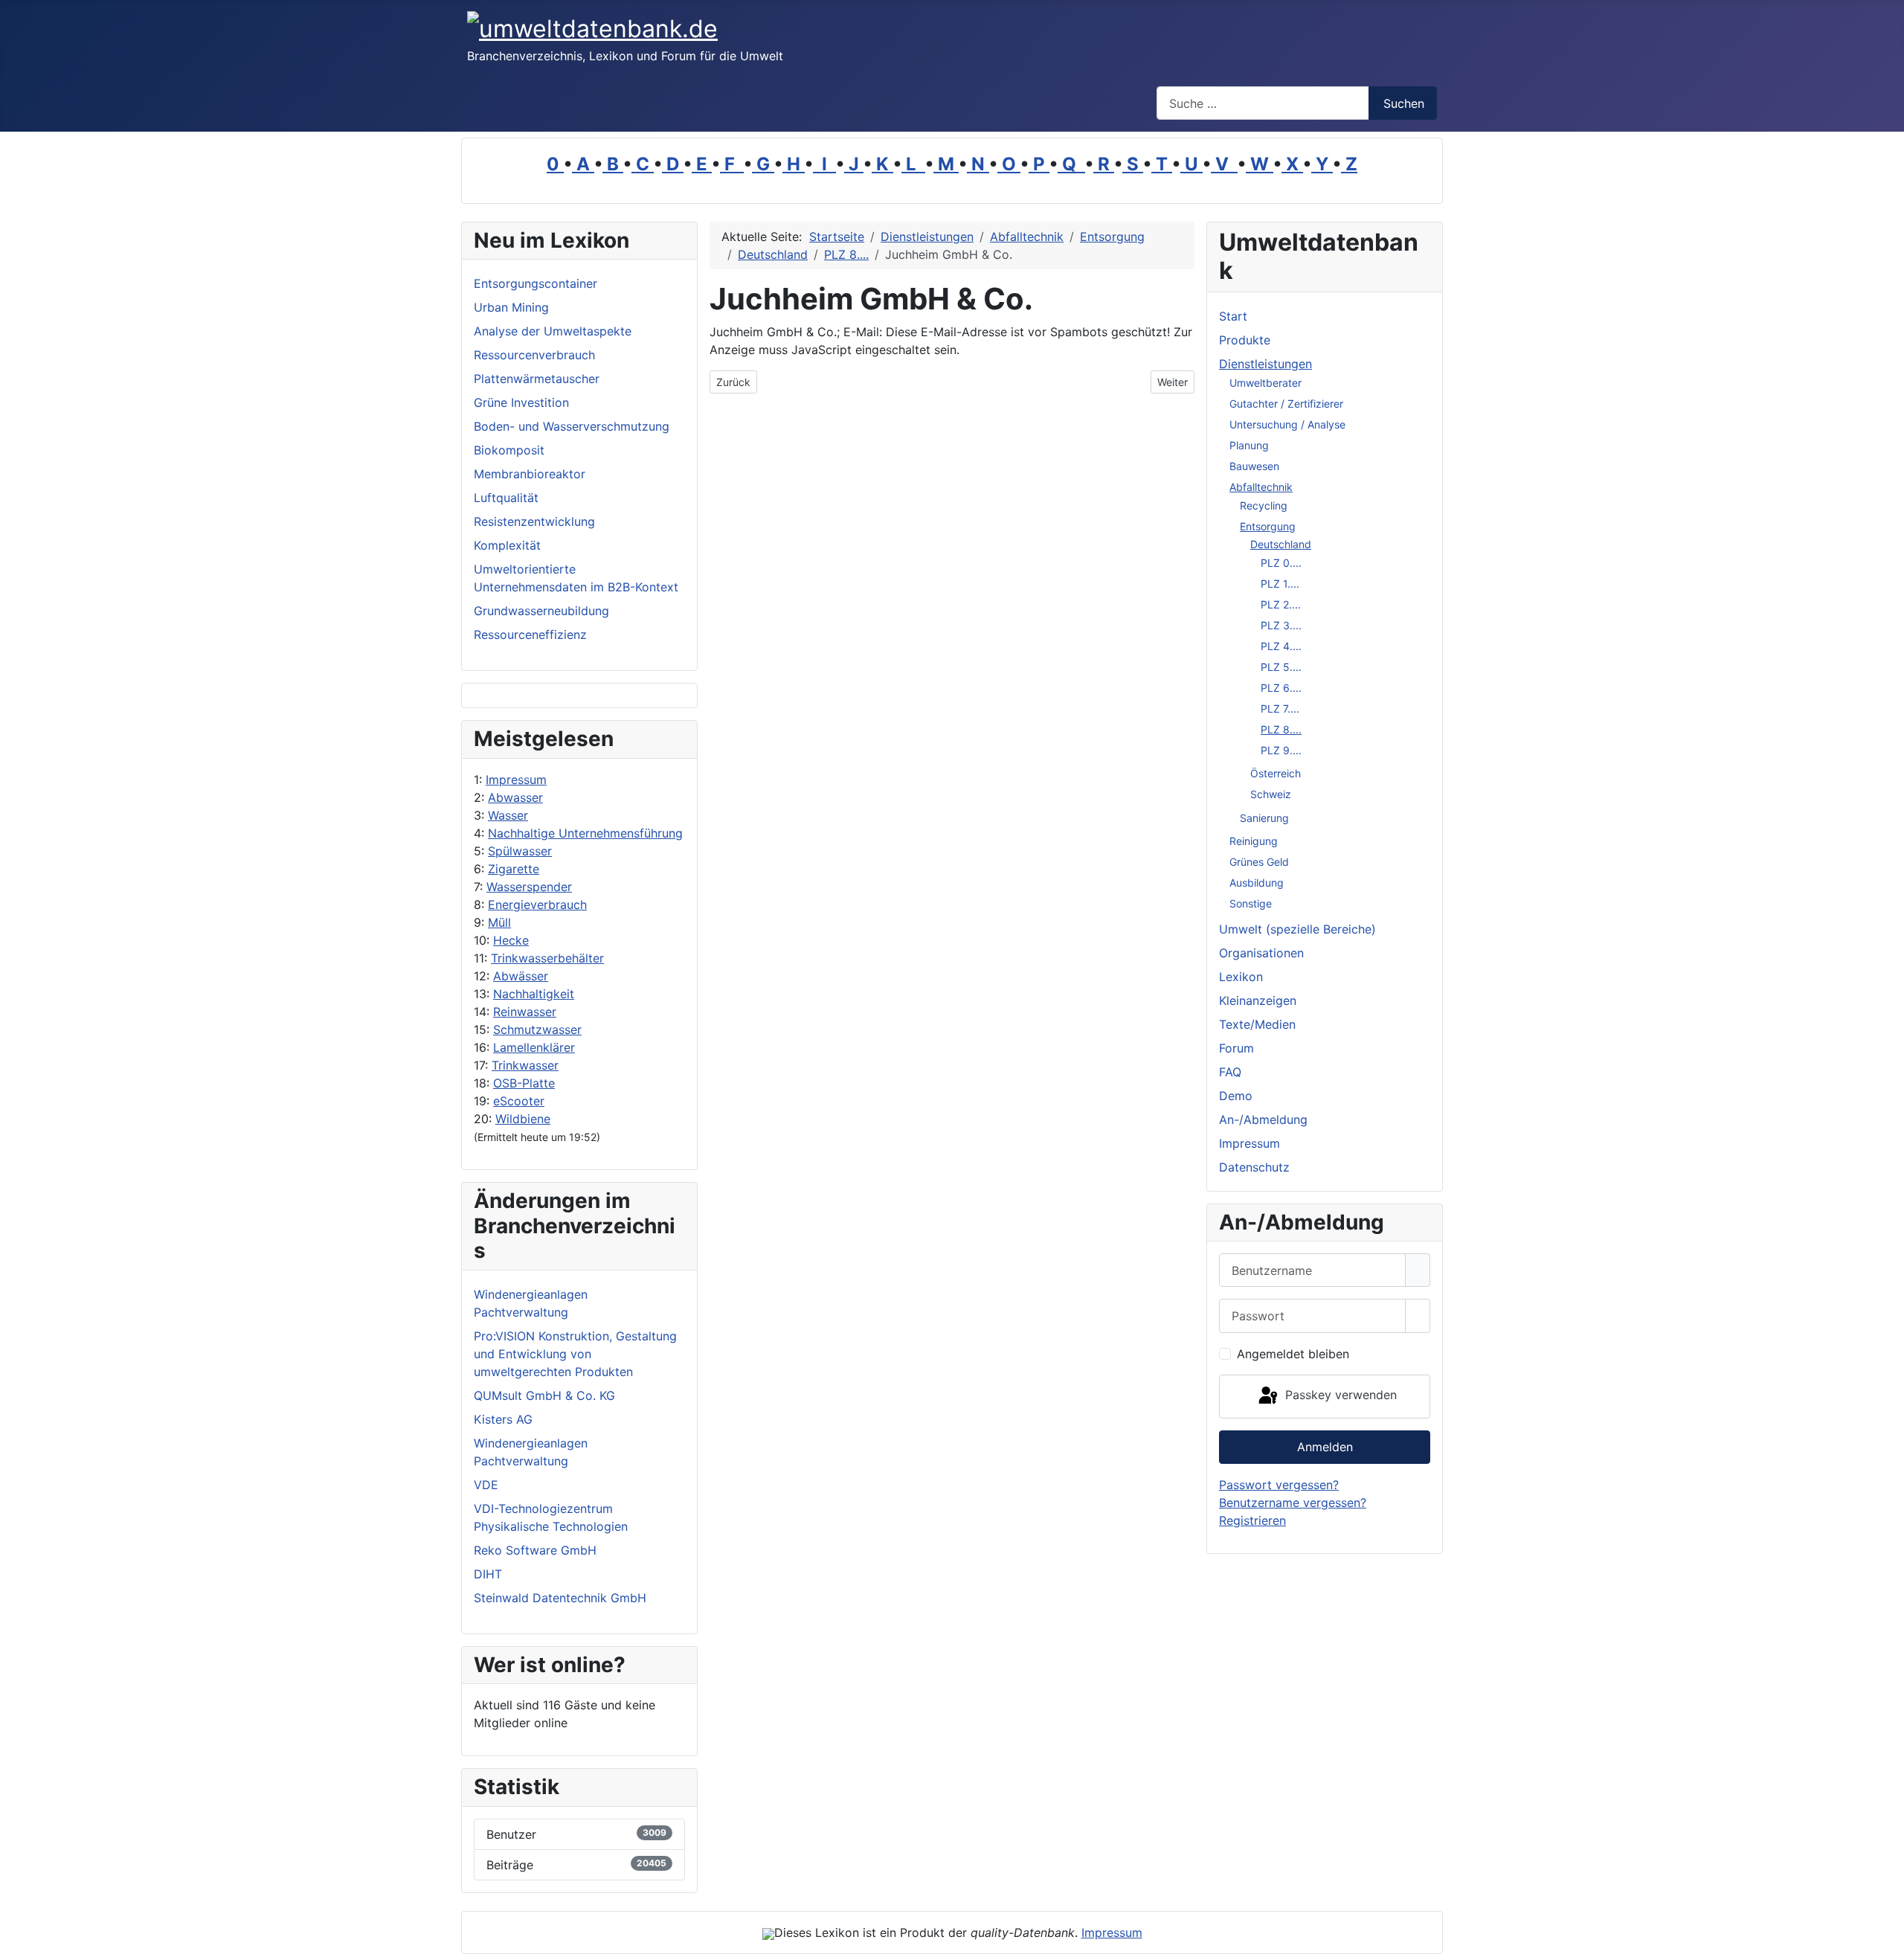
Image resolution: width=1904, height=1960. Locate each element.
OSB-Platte (524, 1083)
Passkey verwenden (1339, 1395)
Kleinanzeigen (1258, 1000)
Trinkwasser (525, 1065)
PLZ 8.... (1281, 729)
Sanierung (1264, 818)
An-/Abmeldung (1263, 1119)
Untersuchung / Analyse (1287, 424)
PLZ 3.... (1281, 625)
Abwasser (515, 797)
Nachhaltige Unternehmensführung (585, 833)
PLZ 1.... (1280, 584)
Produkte (1245, 340)
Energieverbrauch (537, 905)
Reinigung (1254, 841)
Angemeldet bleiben (1293, 1354)
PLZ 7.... (1280, 709)
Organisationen (1261, 953)
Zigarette (514, 869)
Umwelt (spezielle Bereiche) (1297, 929)
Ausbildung (1257, 883)
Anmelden (1325, 1447)
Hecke (511, 940)
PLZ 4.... (1281, 646)
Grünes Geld (1259, 862)
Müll (499, 922)
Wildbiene (523, 1119)
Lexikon (1241, 977)
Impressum (516, 780)
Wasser (508, 815)
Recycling (1264, 505)
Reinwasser (525, 1012)
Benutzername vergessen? (1293, 1503)
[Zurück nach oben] (1885, 1941)
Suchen (1404, 103)
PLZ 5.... (1281, 667)
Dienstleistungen (1265, 364)
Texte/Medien (1257, 1024)
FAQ (1230, 1072)
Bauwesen (1254, 466)
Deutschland (1281, 544)
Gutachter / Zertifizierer (1286, 404)
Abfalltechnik (1261, 487)
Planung (1249, 445)
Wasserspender (529, 887)
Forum (1236, 1048)
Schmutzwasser (537, 1029)
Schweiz (1271, 794)
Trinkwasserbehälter (547, 958)
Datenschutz (1254, 1167)
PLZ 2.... (1281, 604)
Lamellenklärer (534, 1047)
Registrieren (1252, 1520)
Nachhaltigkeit (534, 994)
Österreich (1276, 773)
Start (1233, 316)
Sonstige (1251, 903)
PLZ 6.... (1281, 688)
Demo (1236, 1096)
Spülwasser (520, 851)
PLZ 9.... (1281, 750)
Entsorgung (1268, 526)
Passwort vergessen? (1279, 1485)
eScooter (519, 1101)
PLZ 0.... (1281, 563)
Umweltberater (1265, 383)
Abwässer (521, 976)
